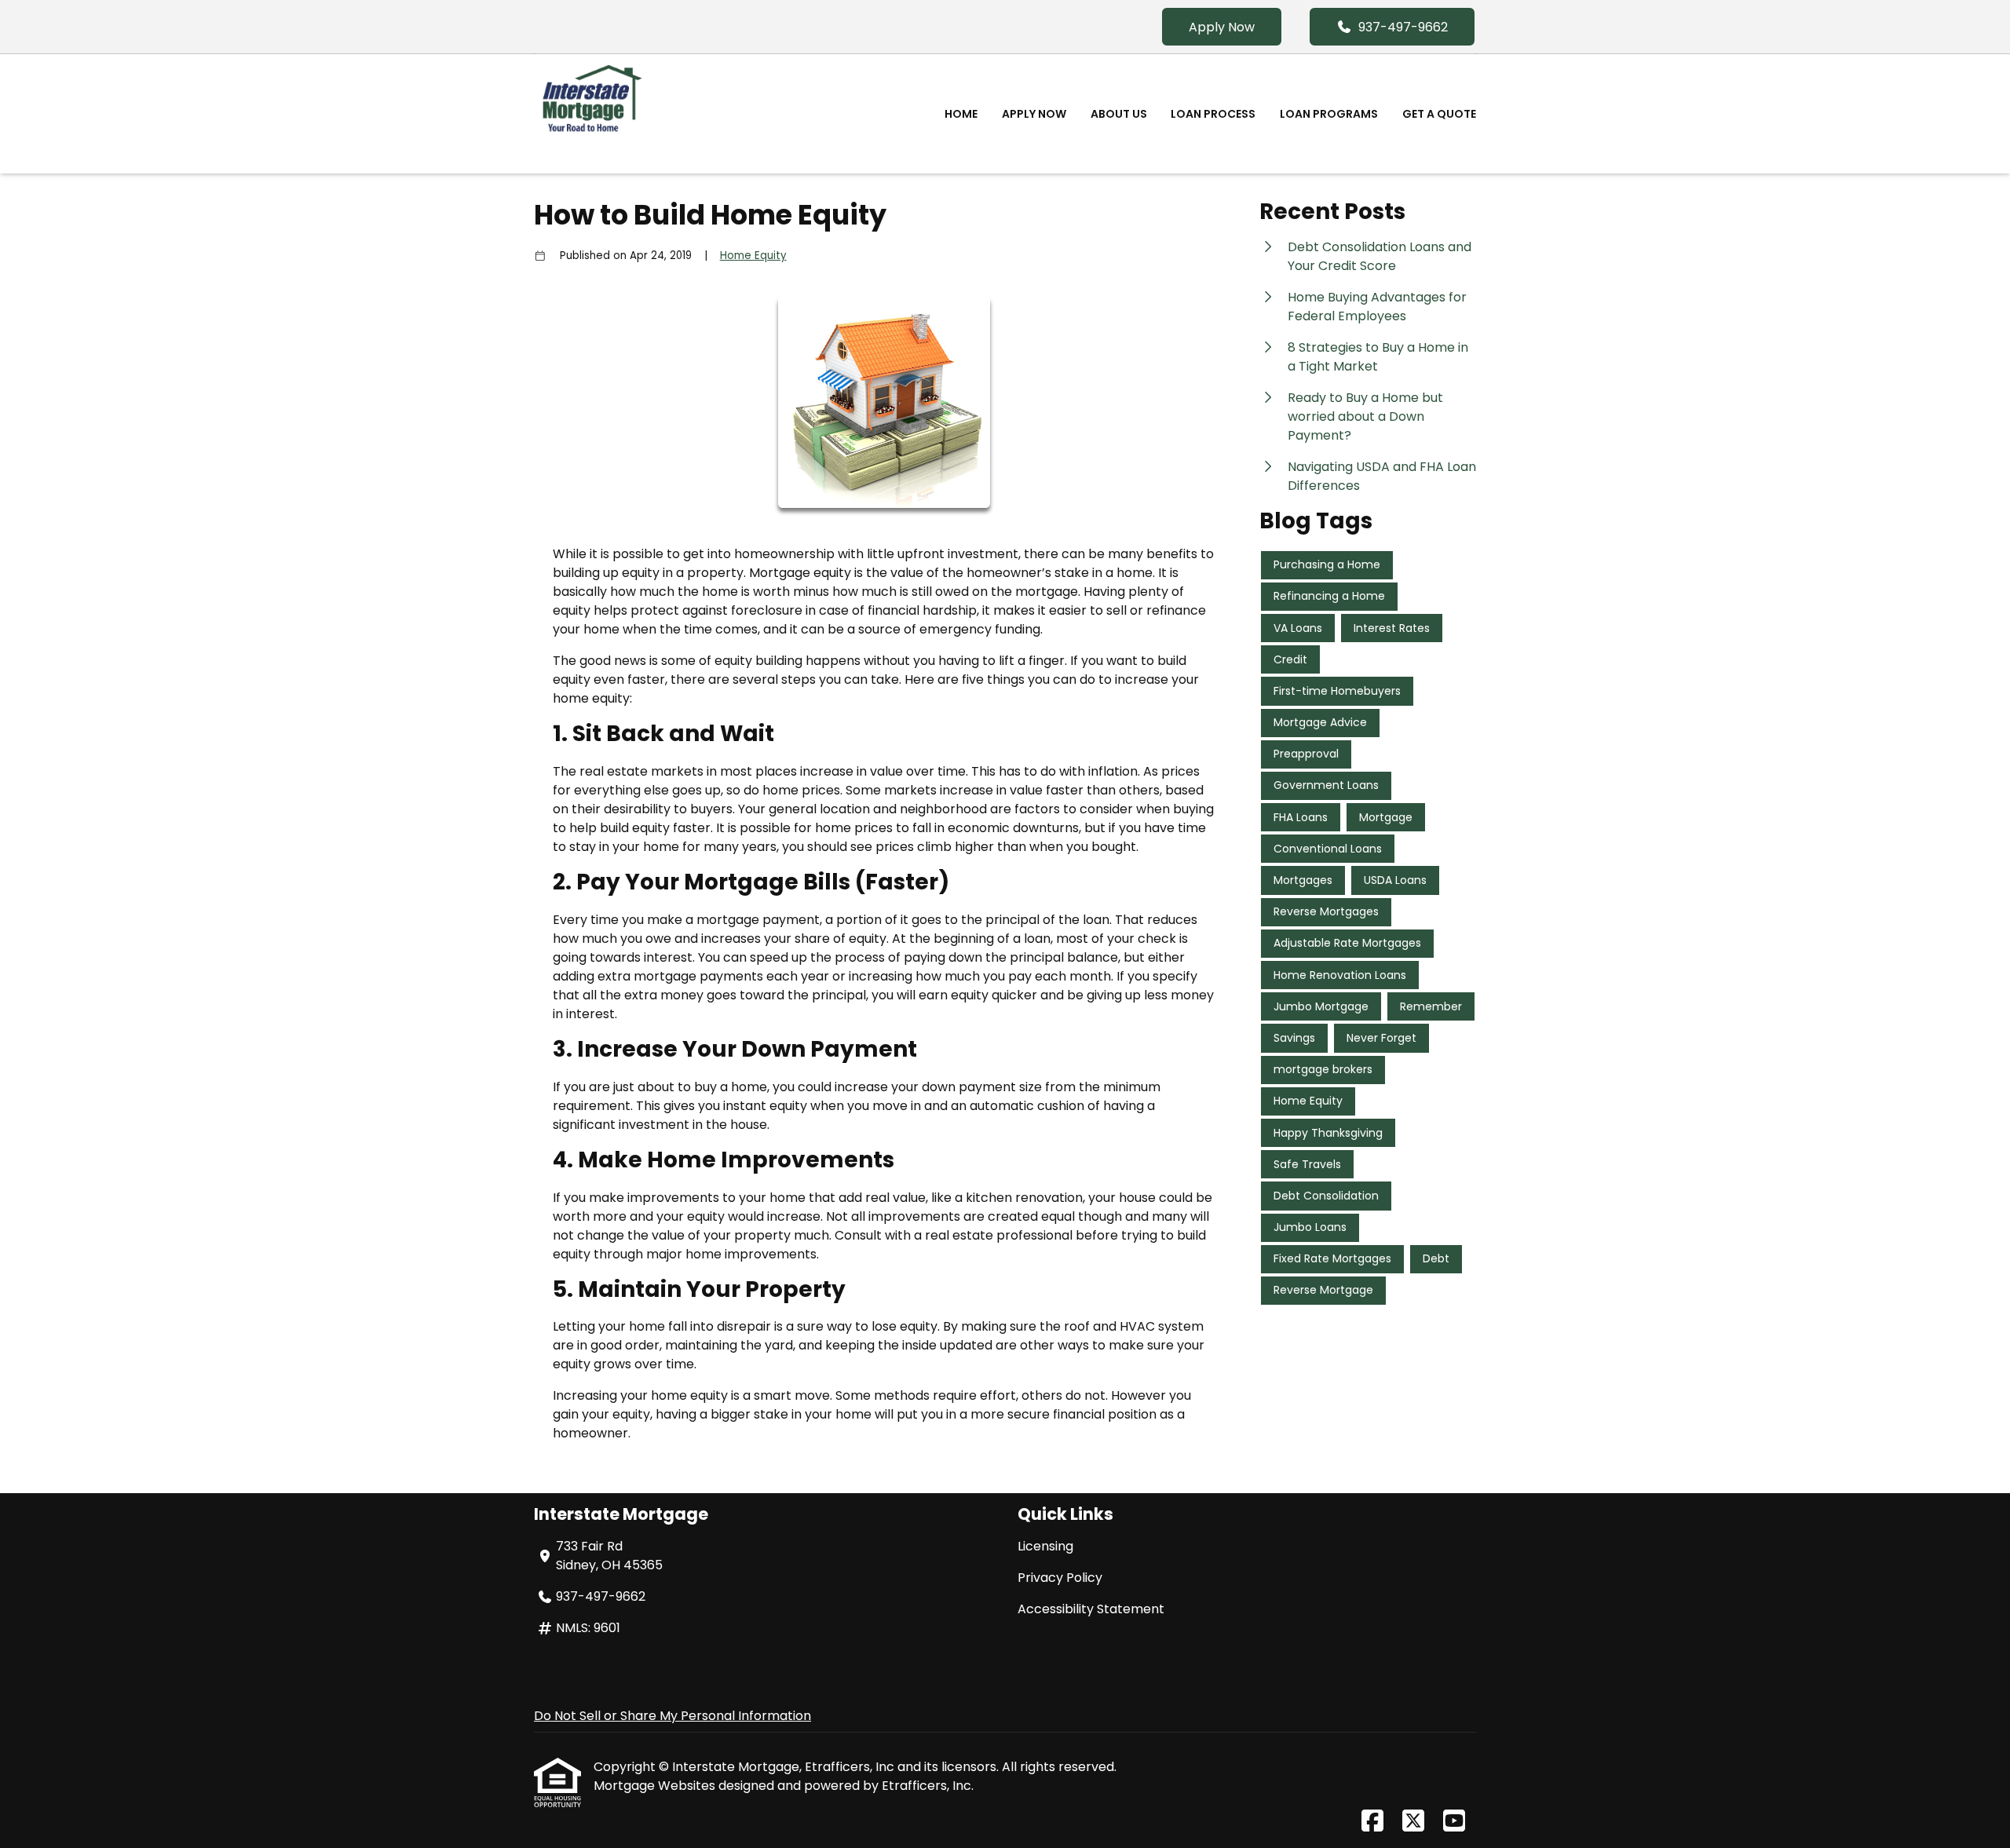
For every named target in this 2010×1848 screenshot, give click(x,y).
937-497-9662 (1403, 27)
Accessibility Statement (1091, 1609)
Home (961, 114)
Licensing (1045, 1546)
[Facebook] (1372, 1822)
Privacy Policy (1060, 1578)
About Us (1119, 114)
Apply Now (1222, 27)
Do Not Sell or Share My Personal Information (672, 1716)
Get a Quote (1439, 114)
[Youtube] (1454, 1822)
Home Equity (753, 256)
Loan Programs (1329, 114)
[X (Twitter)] (1413, 1822)
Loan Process (1213, 114)
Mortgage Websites (656, 1786)
